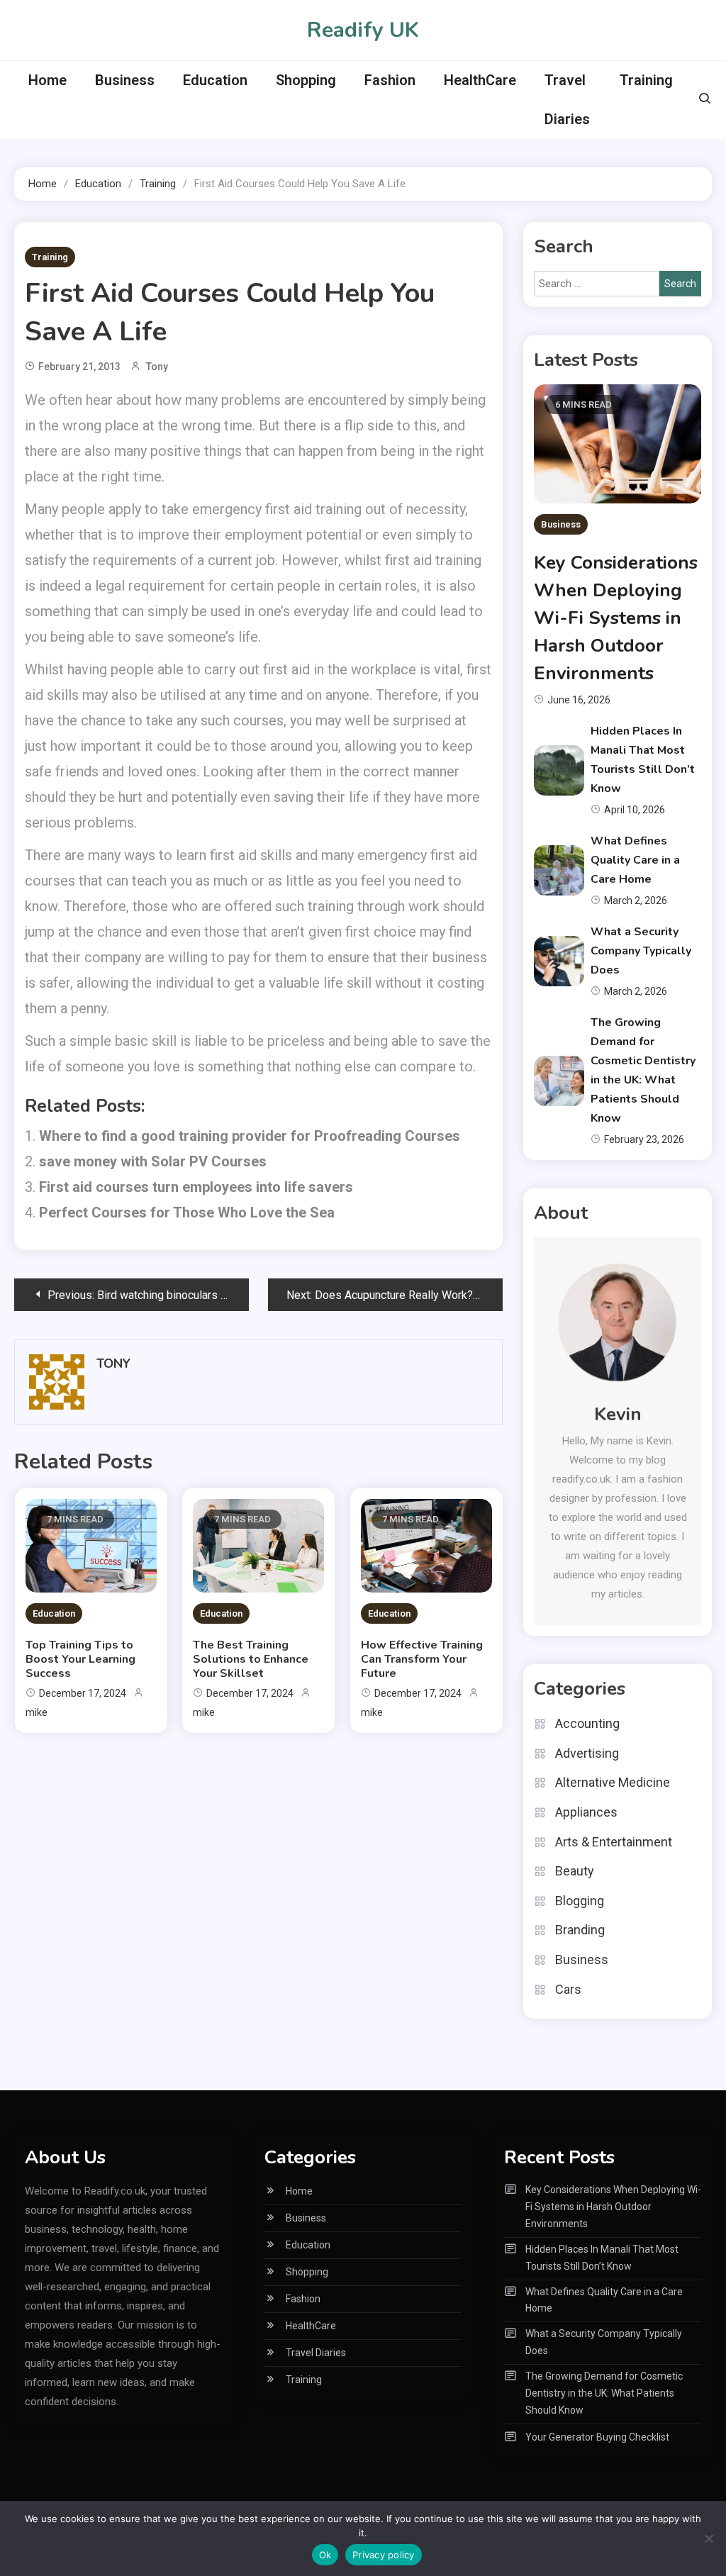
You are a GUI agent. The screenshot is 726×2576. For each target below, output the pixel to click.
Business (125, 80)
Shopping (306, 80)
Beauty (575, 1871)
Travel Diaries (567, 100)
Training (646, 80)
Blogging (580, 1901)
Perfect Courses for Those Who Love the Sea (187, 1212)
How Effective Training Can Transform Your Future (422, 1659)
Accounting (587, 1723)
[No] (708, 2538)
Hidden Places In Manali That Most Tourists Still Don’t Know (602, 2258)
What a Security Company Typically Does (641, 951)
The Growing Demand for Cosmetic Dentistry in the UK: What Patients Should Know (604, 2393)
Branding (580, 1930)
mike (37, 1712)
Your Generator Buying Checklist (597, 2437)
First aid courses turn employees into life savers (196, 1187)
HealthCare (480, 80)
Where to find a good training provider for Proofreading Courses (250, 1136)
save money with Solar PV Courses (153, 1161)
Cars (568, 1989)
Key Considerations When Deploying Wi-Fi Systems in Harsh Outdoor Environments (616, 618)
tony (157, 367)
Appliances (586, 1812)
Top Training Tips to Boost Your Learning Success (80, 1659)
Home (48, 80)
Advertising (587, 1753)
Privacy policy (384, 2555)
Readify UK (363, 30)
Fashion (390, 80)
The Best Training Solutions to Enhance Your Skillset (251, 1659)
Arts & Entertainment (614, 1842)
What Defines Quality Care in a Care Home (635, 860)
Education (215, 80)
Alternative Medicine (613, 1782)
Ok (325, 2555)
